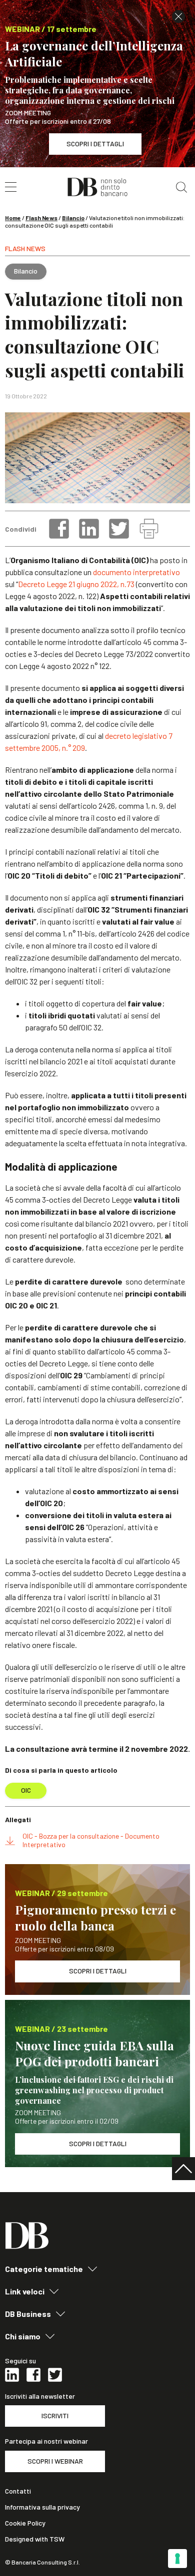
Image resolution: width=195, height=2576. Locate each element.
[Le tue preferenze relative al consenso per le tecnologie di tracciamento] (177, 2559)
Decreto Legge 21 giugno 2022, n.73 (76, 584)
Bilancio (73, 218)
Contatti (18, 2491)
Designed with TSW (35, 2539)
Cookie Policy (25, 2523)
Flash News (41, 218)
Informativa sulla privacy (42, 2507)
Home (13, 218)
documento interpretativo (136, 572)
